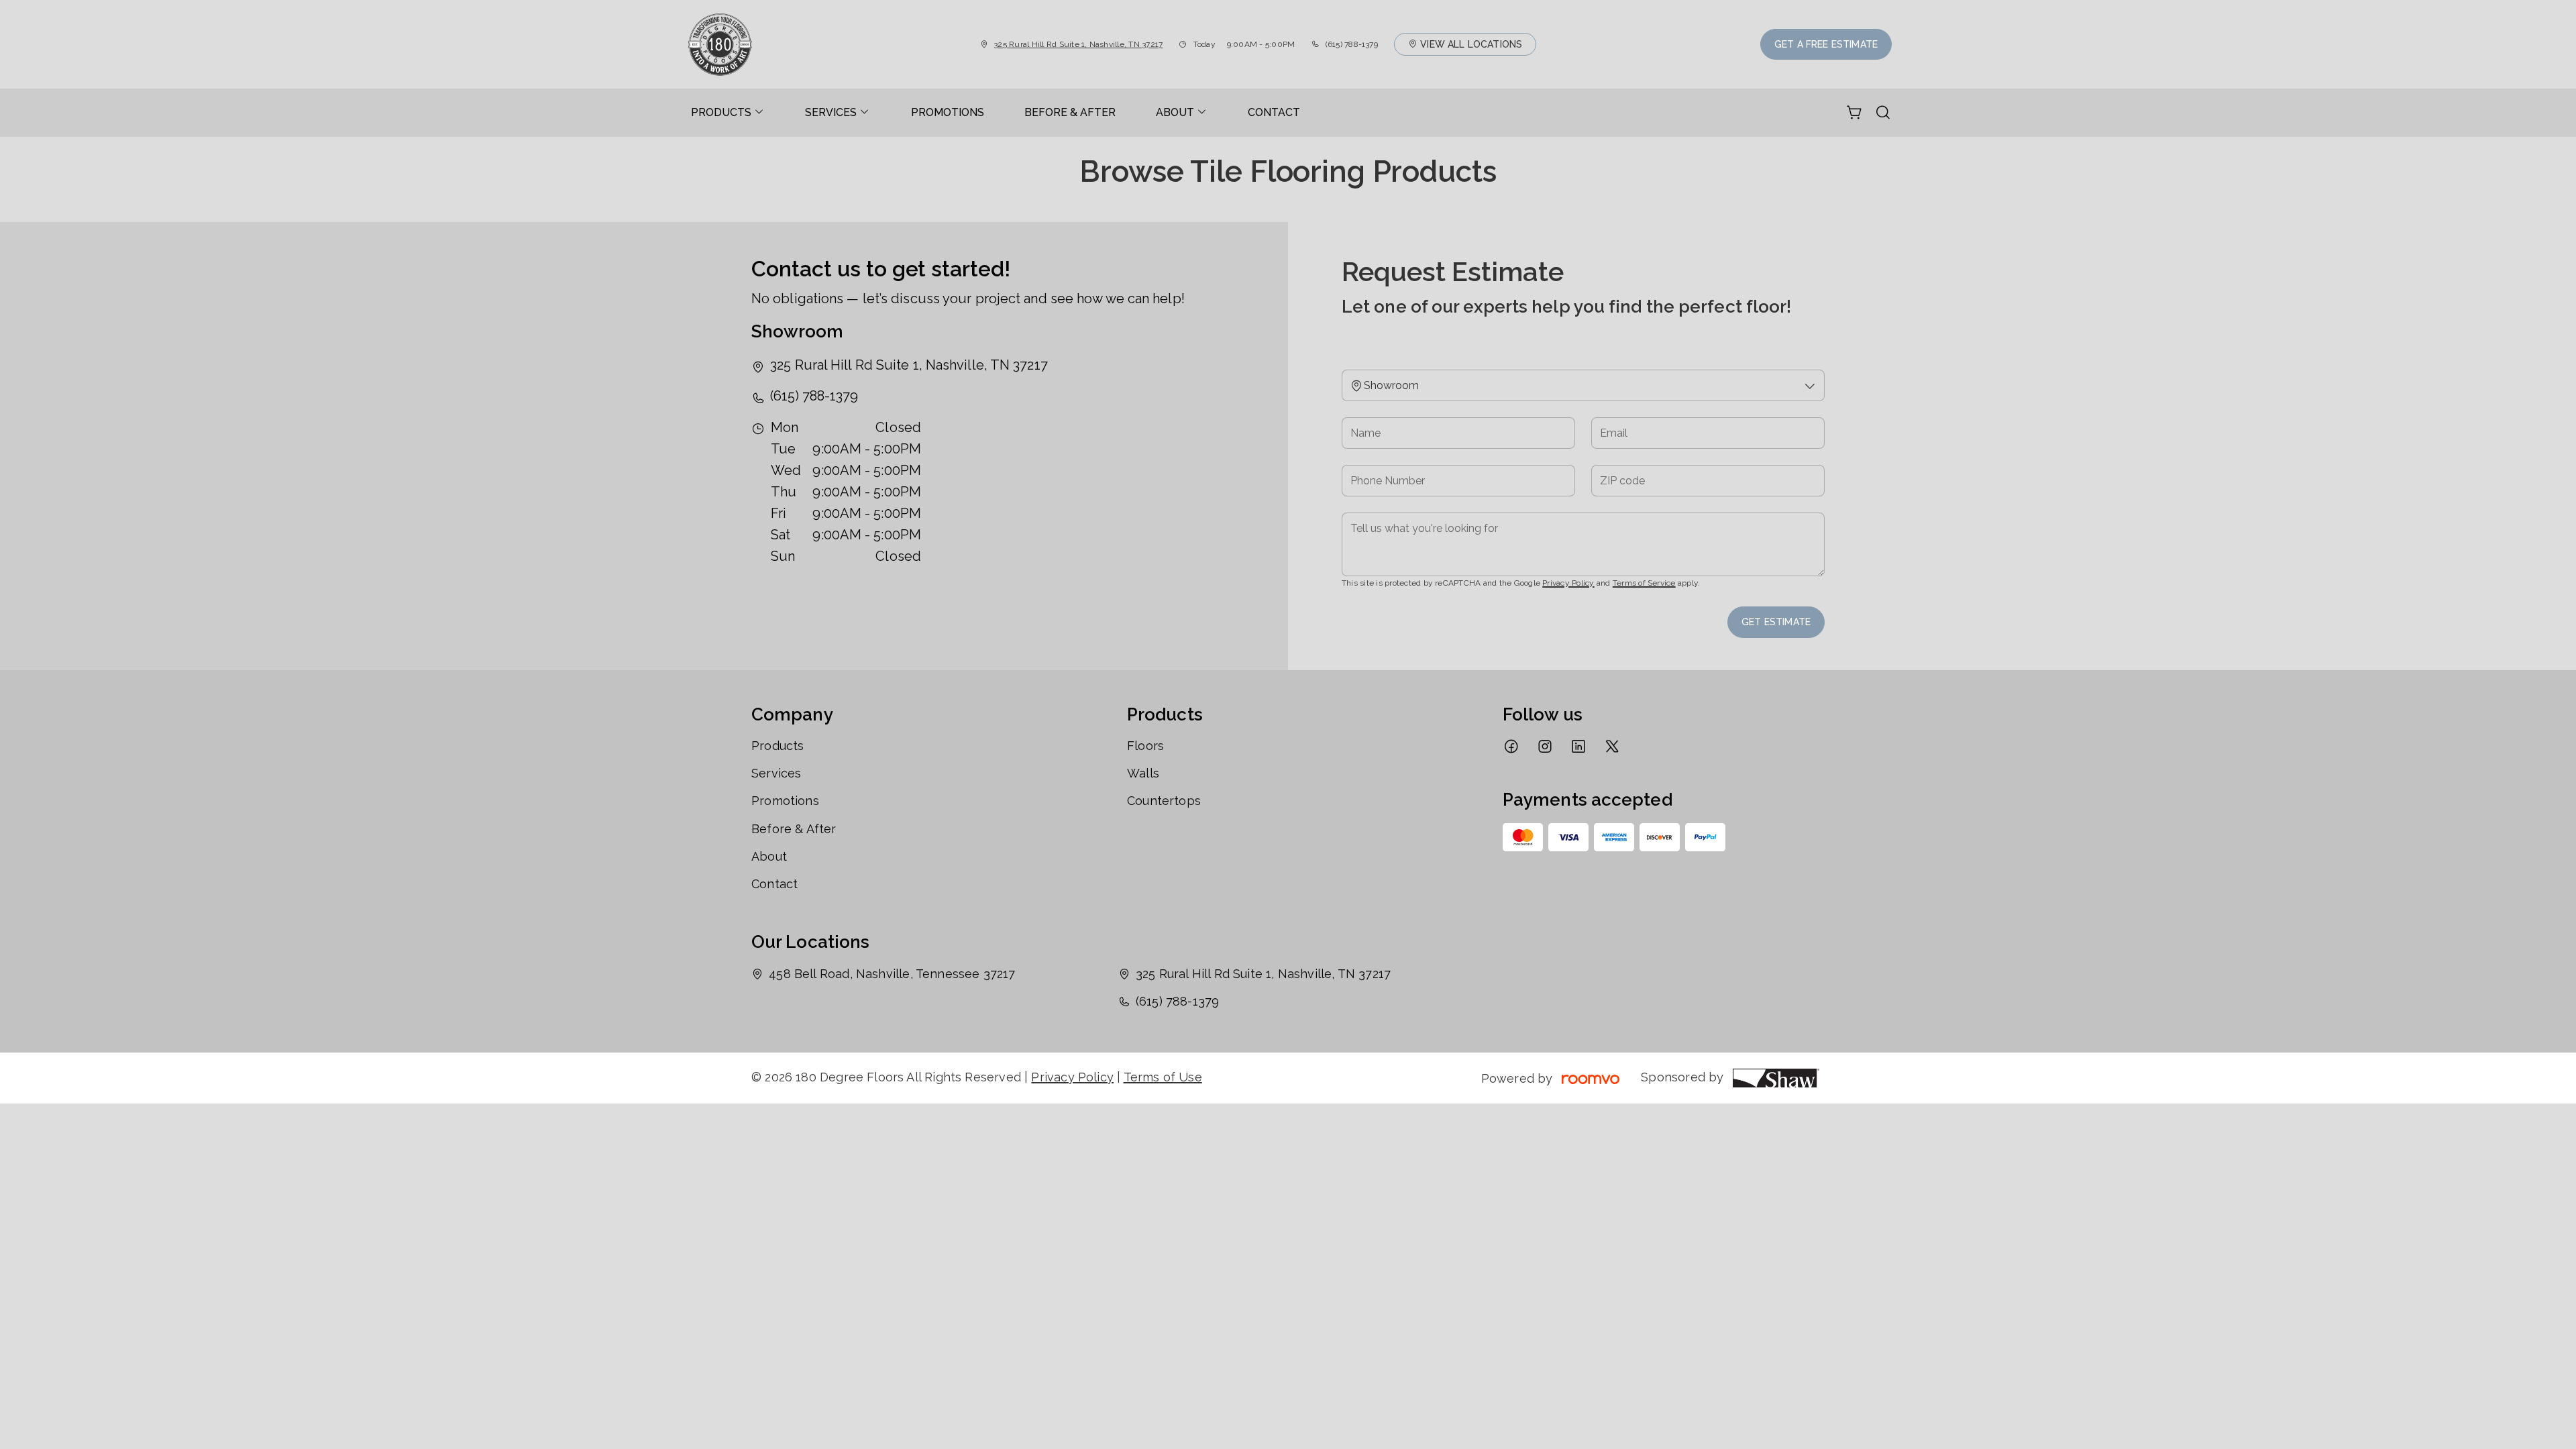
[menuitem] (728, 113)
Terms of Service (1644, 583)
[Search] (1883, 113)
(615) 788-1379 (1352, 44)
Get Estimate (1776, 622)
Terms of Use (1163, 1077)
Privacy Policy (1568, 583)
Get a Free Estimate (1826, 44)
